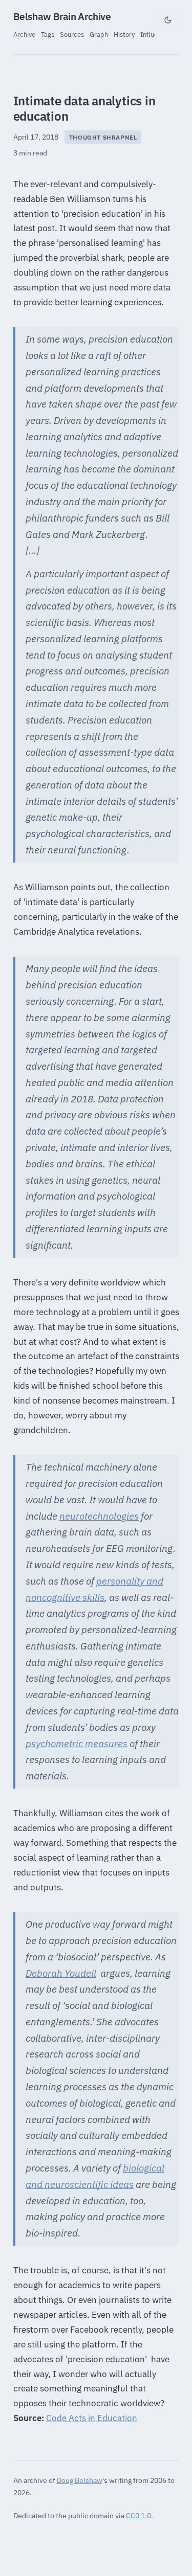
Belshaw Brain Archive (62, 16)
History (124, 34)
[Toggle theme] (168, 20)
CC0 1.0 (138, 2515)
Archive (24, 34)
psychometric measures (77, 1744)
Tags (48, 34)
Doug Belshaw (80, 2480)
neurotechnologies (99, 1516)
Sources (72, 34)
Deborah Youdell (61, 1973)
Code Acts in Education (92, 2418)
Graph (99, 34)
